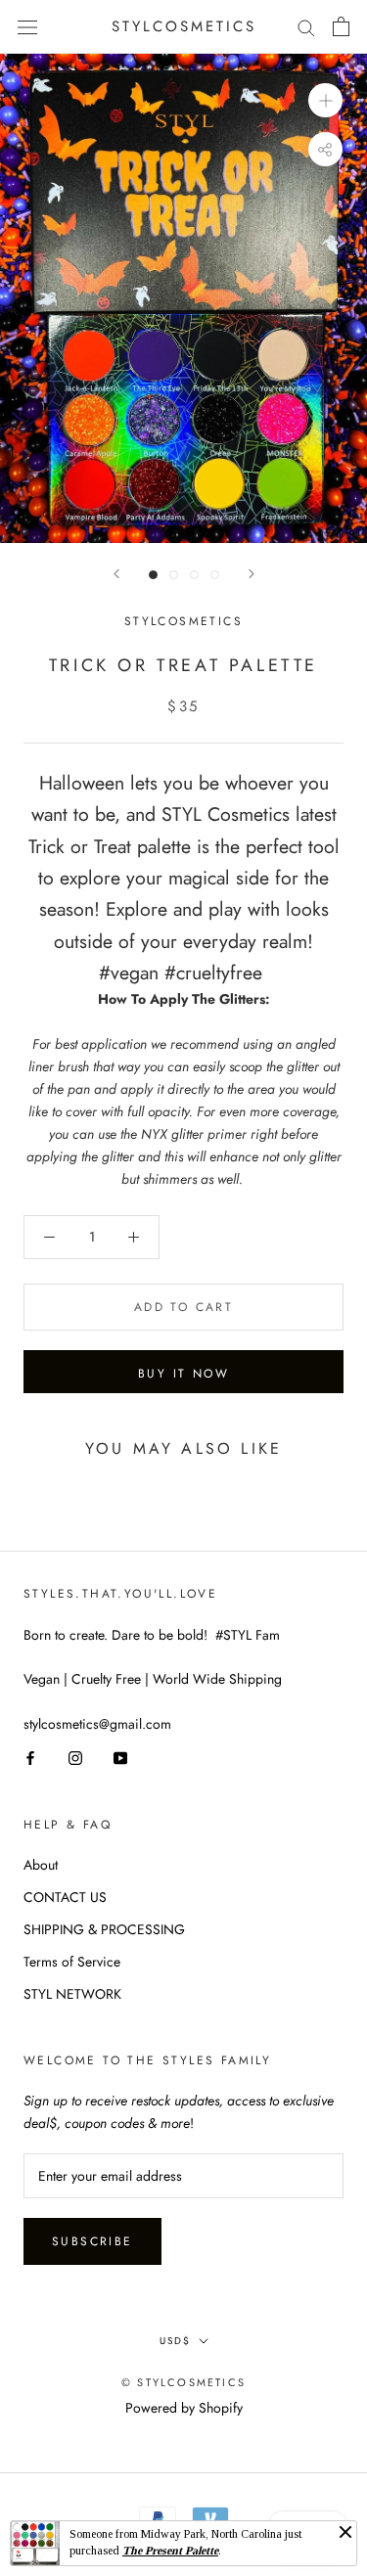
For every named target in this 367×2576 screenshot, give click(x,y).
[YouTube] (120, 1758)
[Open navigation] (27, 26)
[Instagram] (75, 1758)
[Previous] (116, 574)
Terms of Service (72, 1962)
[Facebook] (30, 1758)
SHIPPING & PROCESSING (104, 1929)
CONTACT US (65, 1897)
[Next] (252, 574)
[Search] (306, 27)
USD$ (175, 2341)
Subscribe (92, 2241)
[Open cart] (341, 26)
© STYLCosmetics (183, 2382)
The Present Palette (170, 2551)
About (41, 1865)
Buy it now (183, 1374)
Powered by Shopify (184, 2408)
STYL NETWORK (72, 1994)
